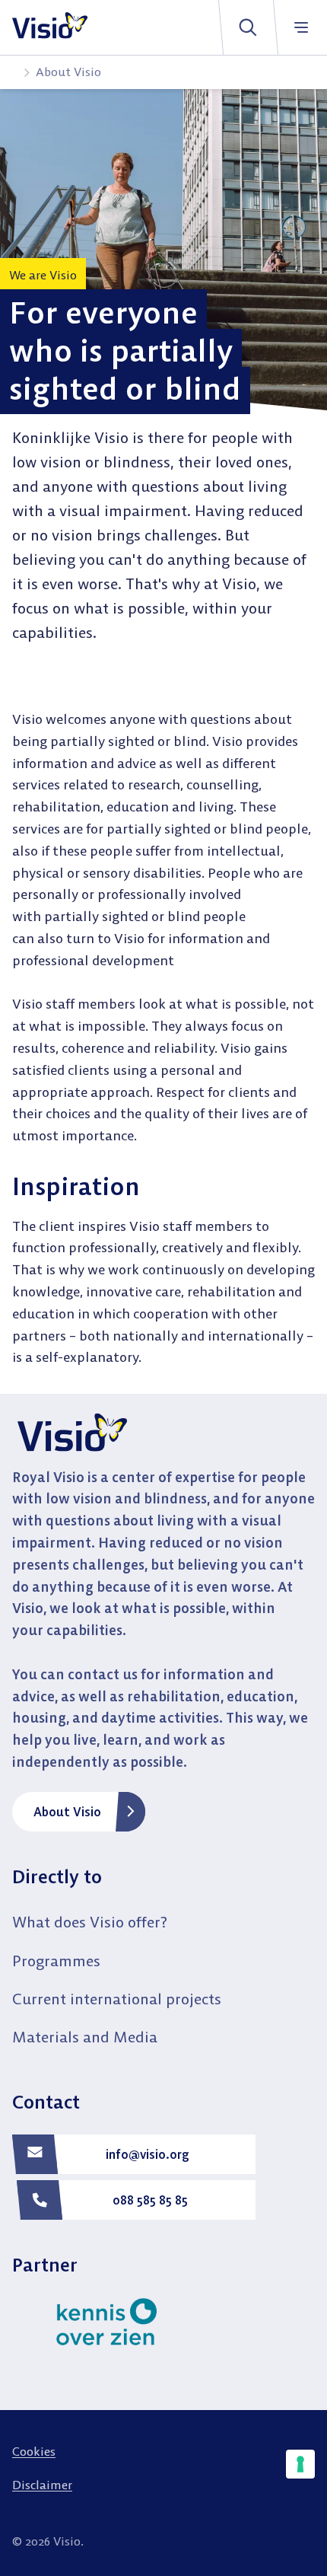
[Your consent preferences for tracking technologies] (300, 2464)
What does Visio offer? (90, 1922)
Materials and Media (85, 2037)
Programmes (56, 1961)
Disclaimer (42, 2485)
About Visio (67, 1812)
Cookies (34, 2451)
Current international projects (117, 1999)
